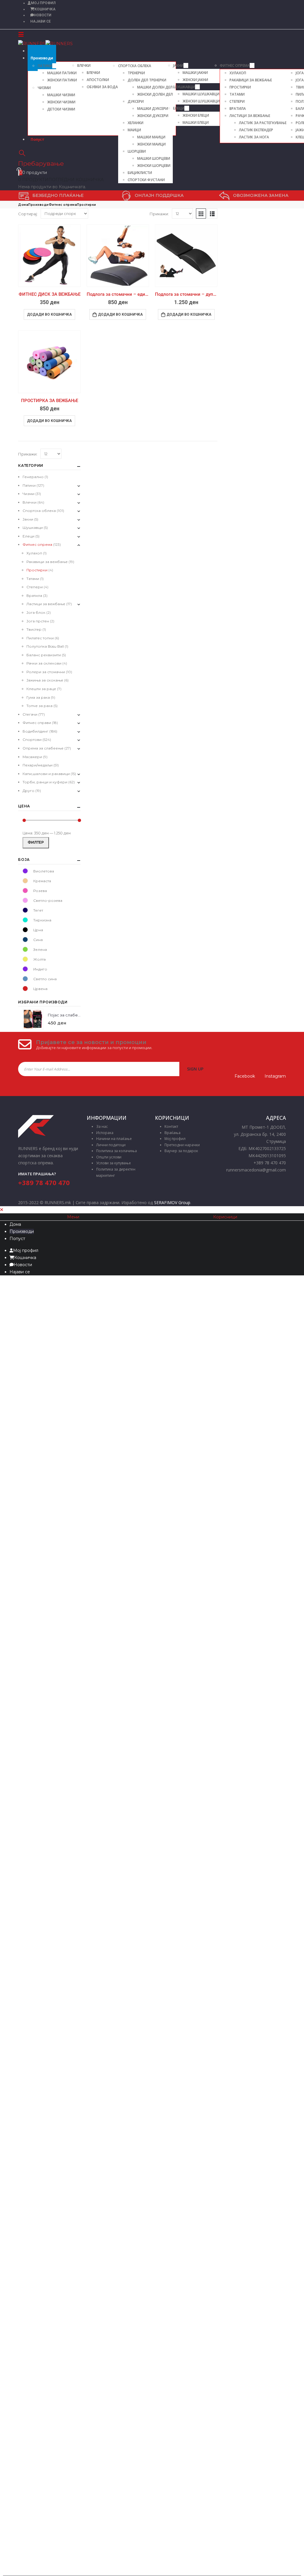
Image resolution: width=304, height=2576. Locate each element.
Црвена (25, 989)
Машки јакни (195, 73)
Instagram (275, 1076)
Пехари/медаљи (38, 765)
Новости (43, 15)
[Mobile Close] (2, 1210)
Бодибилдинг (35, 731)
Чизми (44, 88)
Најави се (41, 21)
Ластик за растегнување (263, 123)
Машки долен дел (155, 87)
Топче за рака (39, 706)
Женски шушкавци (201, 101)
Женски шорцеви (154, 166)
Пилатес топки (40, 638)
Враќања (172, 1133)
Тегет (25, 910)
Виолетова (25, 871)
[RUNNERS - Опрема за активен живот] (45, 43)
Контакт (171, 1126)
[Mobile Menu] (21, 34)
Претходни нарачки (182, 1145)
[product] (49, 256)
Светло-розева (25, 900)
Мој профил (175, 1139)
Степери (237, 101)
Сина (25, 940)
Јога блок (36, 612)
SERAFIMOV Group (172, 1202)
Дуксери (136, 101)
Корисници (225, 1217)
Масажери (32, 757)
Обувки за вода (102, 87)
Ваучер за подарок (181, 1151)
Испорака (105, 1133)
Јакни (178, 65)
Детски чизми (61, 109)
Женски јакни (195, 80)
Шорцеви (137, 151)
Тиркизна (25, 920)
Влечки (84, 65)
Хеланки (136, 123)
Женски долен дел (155, 94)
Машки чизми (61, 95)
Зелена (25, 949)
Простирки (240, 87)
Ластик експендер (256, 130)
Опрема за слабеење (43, 748)
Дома (15, 1224)
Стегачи (30, 714)
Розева (25, 891)
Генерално (33, 477)
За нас (102, 1126)
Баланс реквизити (44, 655)
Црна (25, 930)
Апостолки (98, 80)
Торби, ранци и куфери (45, 782)
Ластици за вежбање (250, 116)
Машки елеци (196, 122)
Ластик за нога (254, 137)
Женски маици (151, 144)
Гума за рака (38, 697)
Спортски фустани (146, 180)
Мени (73, 1217)
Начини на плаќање (114, 1139)
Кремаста (25, 881)
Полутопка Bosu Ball (45, 646)
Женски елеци (196, 115)
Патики (45, 66)
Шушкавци (184, 87)
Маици (134, 130)
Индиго (25, 969)
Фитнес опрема (235, 65)
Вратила (238, 109)
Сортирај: (28, 214)
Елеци (179, 108)
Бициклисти (140, 173)
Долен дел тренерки (147, 80)
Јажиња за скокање (45, 680)
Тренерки (136, 73)
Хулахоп (238, 73)
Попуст (37, 139)
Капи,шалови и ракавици (46, 774)
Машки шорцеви (154, 158)
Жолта (25, 959)
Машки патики (62, 73)
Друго (28, 791)
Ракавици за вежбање (251, 80)
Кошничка (45, 9)
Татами (237, 94)
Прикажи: (159, 214)
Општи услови (109, 1157)
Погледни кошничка (76, 180)
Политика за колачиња (117, 1151)
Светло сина (25, 979)
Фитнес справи (37, 723)
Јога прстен (38, 621)
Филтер (36, 842)
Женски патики (62, 80)
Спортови (32, 740)
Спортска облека (135, 66)
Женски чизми (61, 102)
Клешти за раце (41, 689)
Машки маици (151, 137)
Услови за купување (114, 1163)
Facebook (245, 1076)
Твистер (34, 629)
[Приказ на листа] (212, 214)
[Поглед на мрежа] (201, 214)
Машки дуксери (153, 109)
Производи (42, 58)
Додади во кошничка (49, 314)
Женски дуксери (153, 116)
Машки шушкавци (201, 94)
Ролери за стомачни (46, 672)
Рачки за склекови (44, 663)
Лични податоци (111, 1145)
